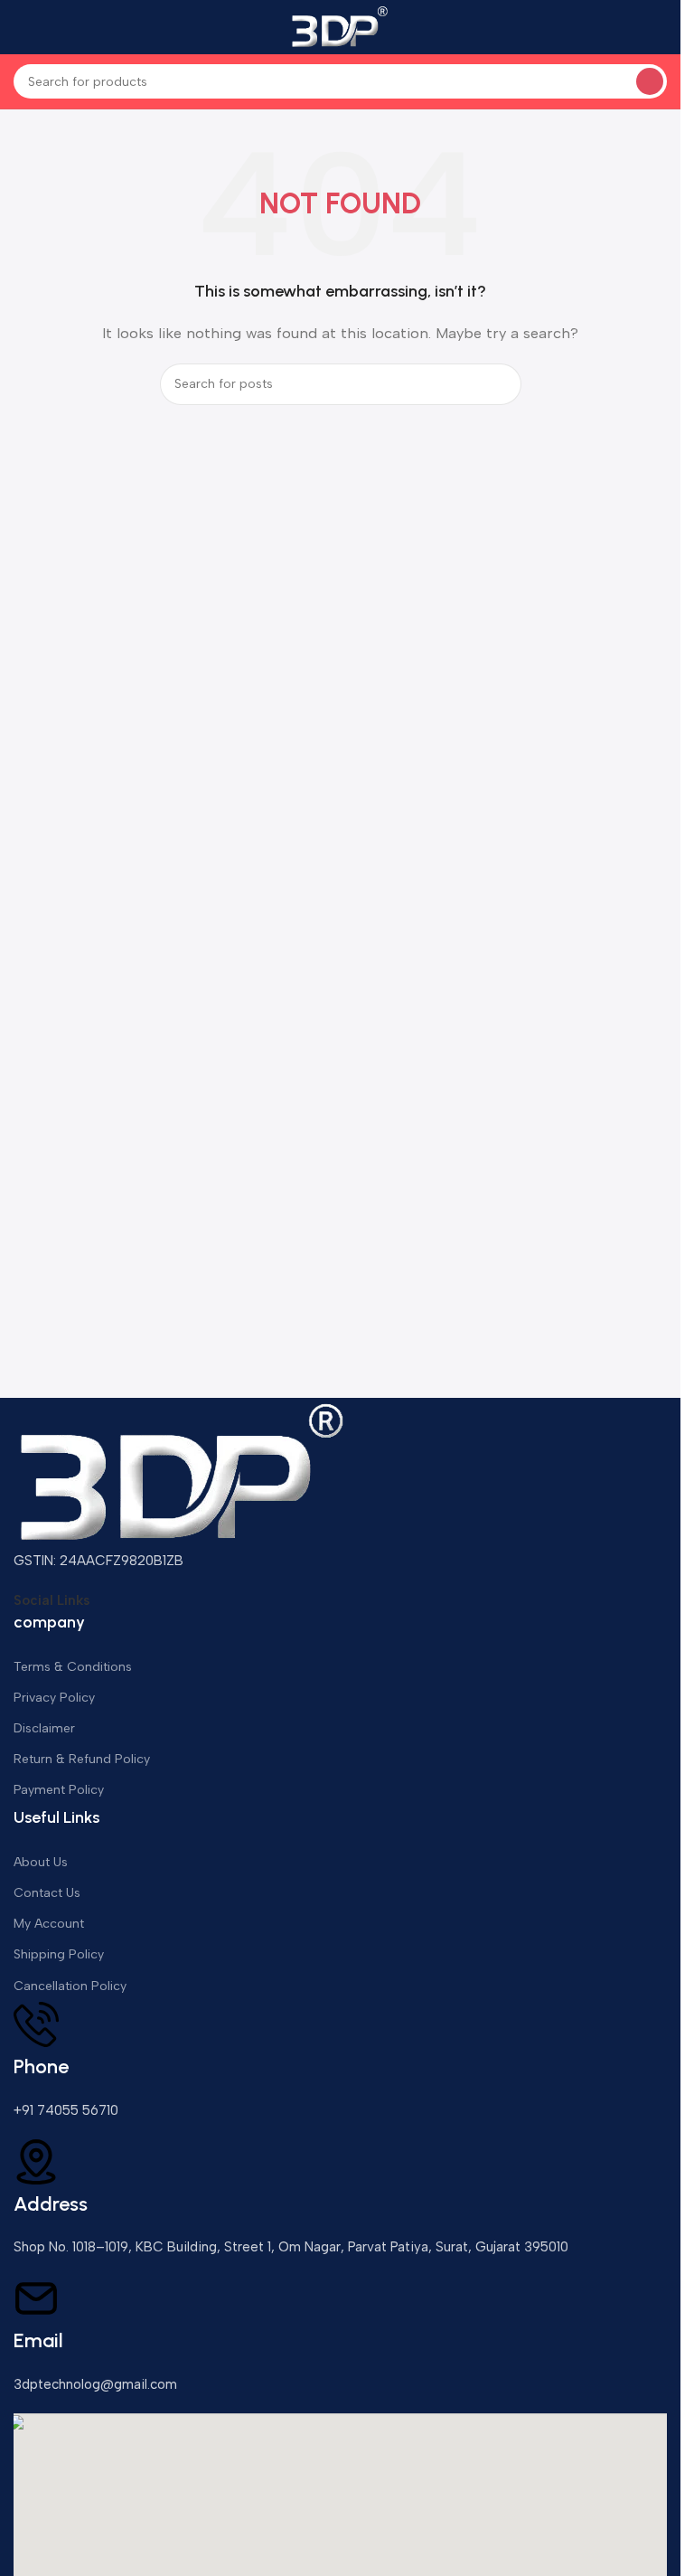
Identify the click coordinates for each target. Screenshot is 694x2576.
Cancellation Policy (70, 1986)
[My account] (660, 27)
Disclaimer (44, 1728)
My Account (49, 1924)
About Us (41, 1862)
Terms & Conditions (73, 1667)
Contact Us (47, 1893)
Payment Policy (59, 1790)
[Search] (650, 81)
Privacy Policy (54, 1698)
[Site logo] (341, 26)
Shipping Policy (59, 1954)
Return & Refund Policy (82, 1759)
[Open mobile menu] (21, 27)
